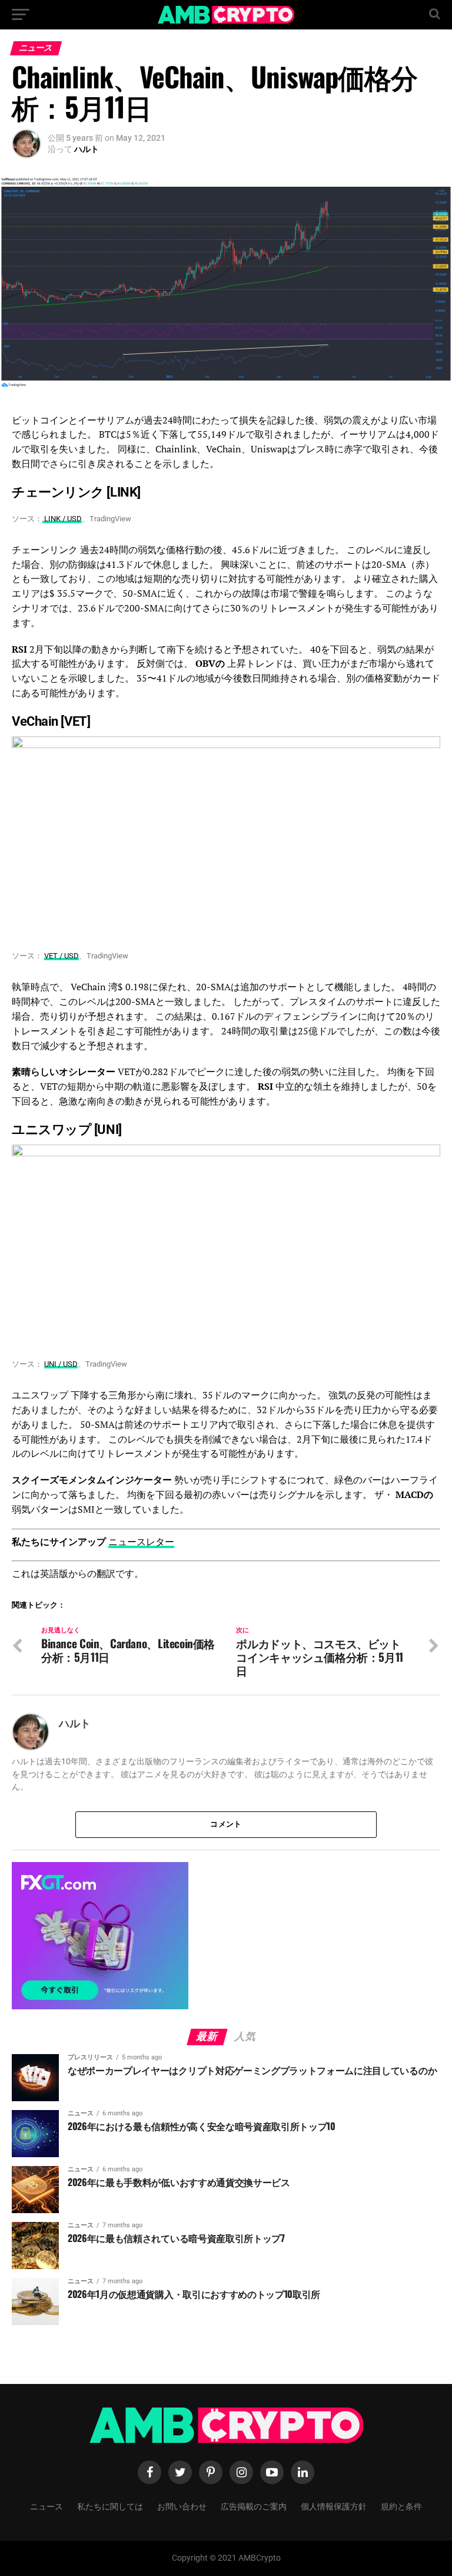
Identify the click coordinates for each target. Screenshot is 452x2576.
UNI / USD (61, 1364)
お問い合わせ (182, 2506)
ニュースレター (141, 1542)
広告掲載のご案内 (254, 2506)
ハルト (87, 149)
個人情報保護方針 (334, 2506)
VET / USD (62, 956)
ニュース (46, 2506)
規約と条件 (401, 2506)
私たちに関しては (110, 2506)
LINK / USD (62, 519)
